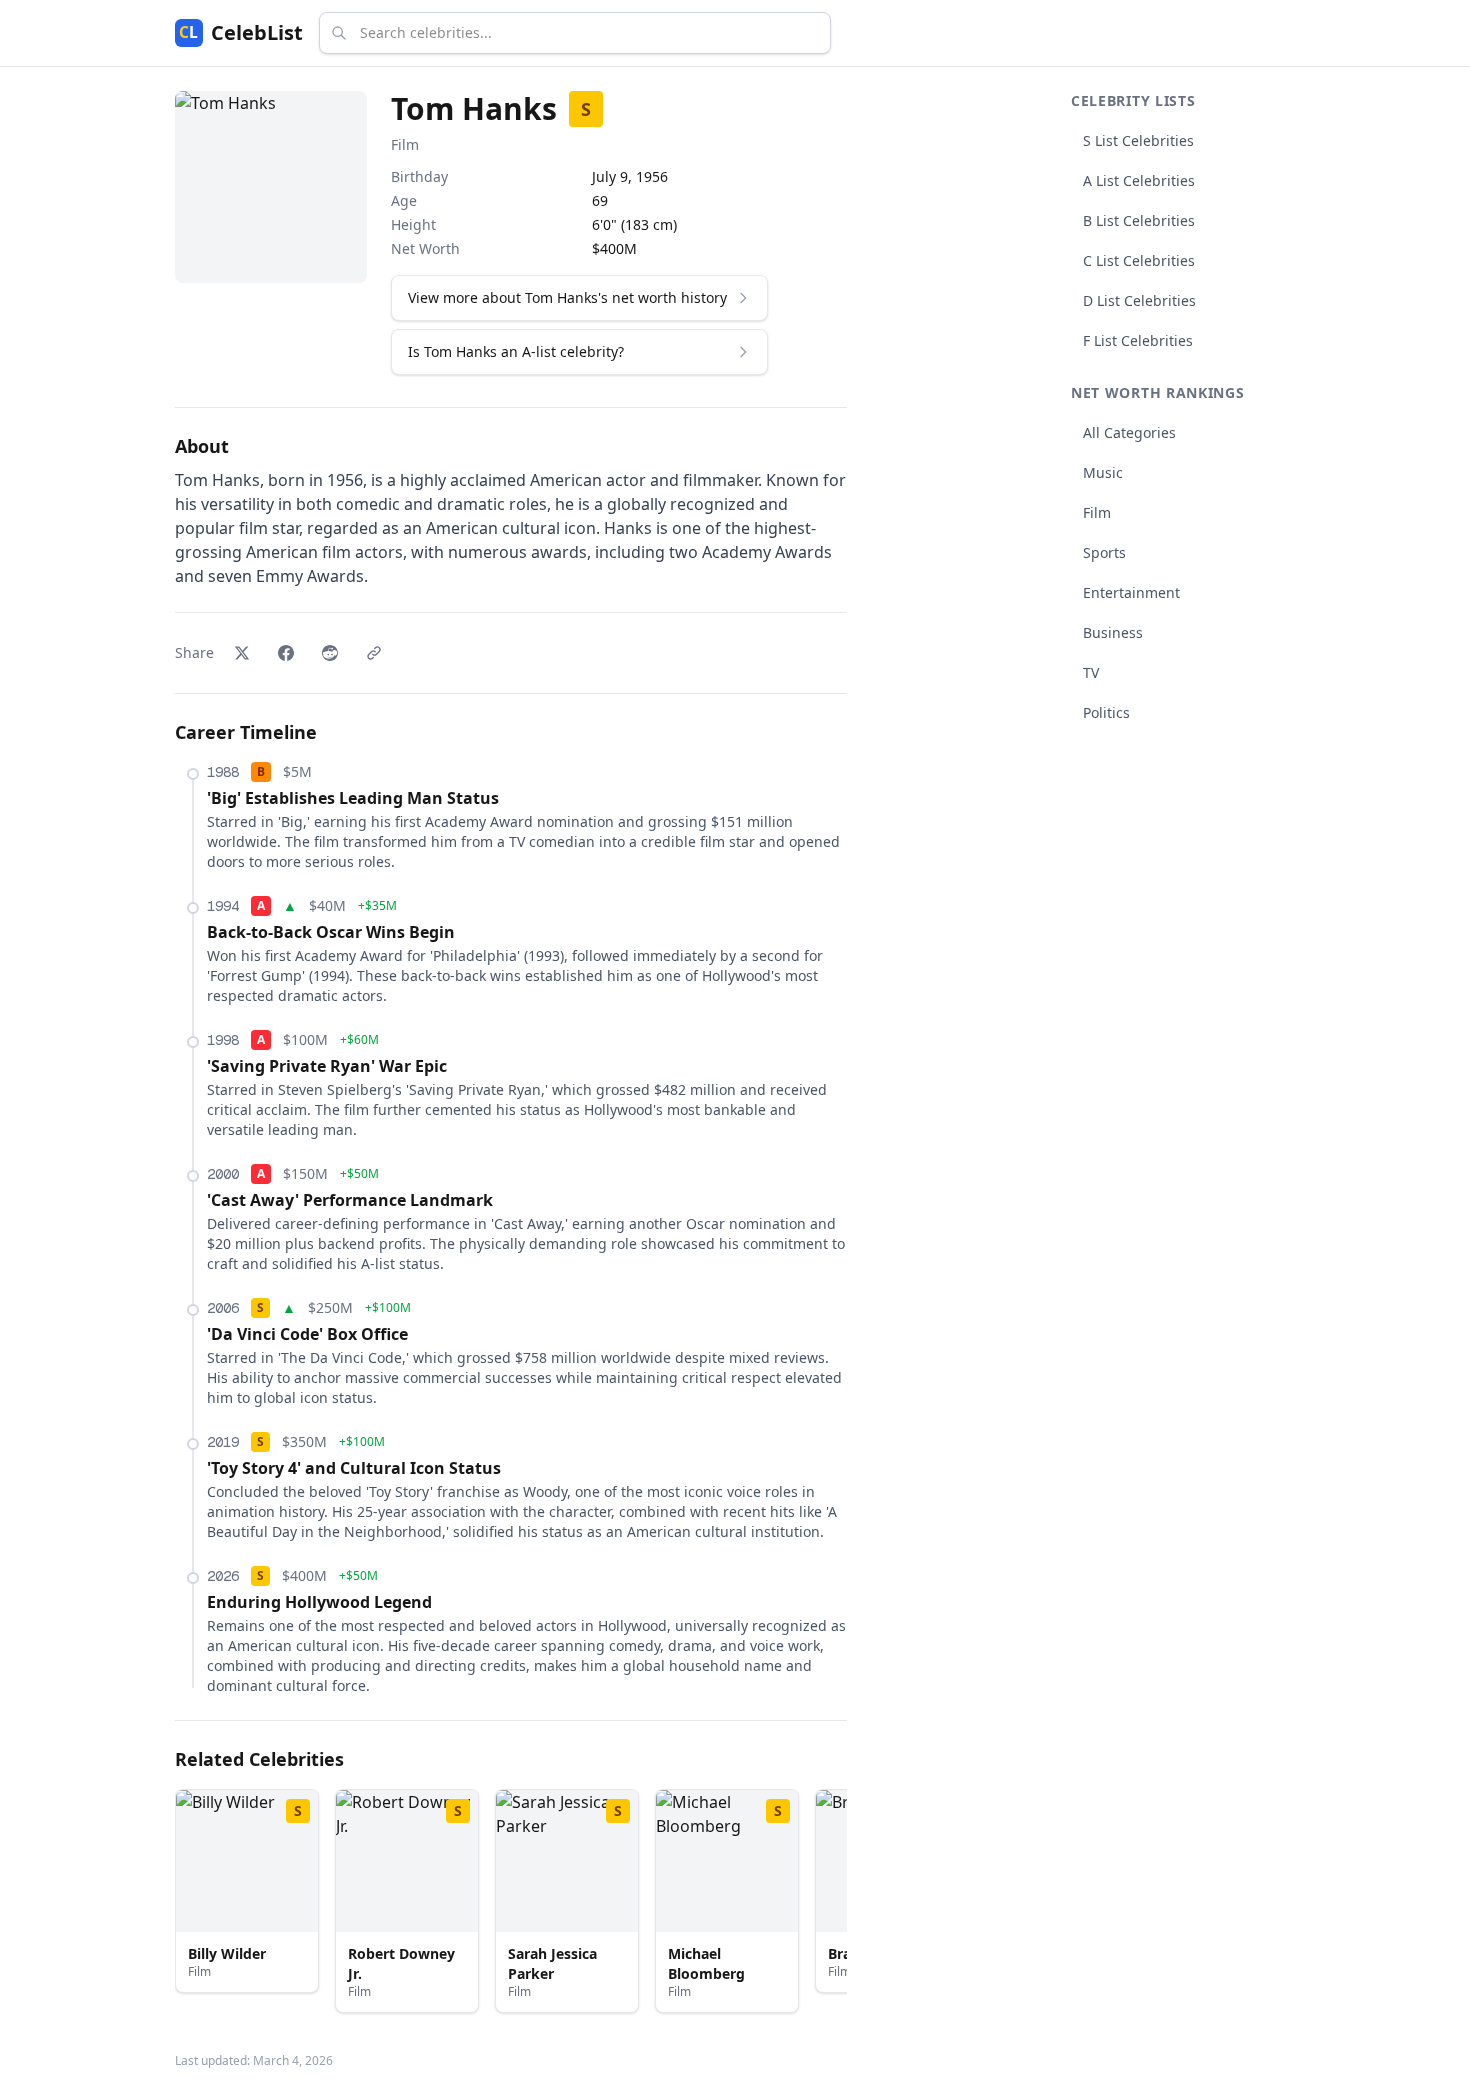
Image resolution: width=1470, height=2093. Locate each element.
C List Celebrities (1139, 260)
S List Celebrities (1138, 140)
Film (405, 144)
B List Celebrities (1139, 220)
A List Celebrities (1139, 180)
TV (1091, 672)
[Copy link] (374, 653)
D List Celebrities (1139, 300)
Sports (1104, 552)
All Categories (1129, 432)
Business (1113, 632)
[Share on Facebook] (286, 653)
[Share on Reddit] (330, 653)
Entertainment (1131, 592)
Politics (1106, 712)
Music (1103, 472)
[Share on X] (242, 653)
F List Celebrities (1138, 340)
